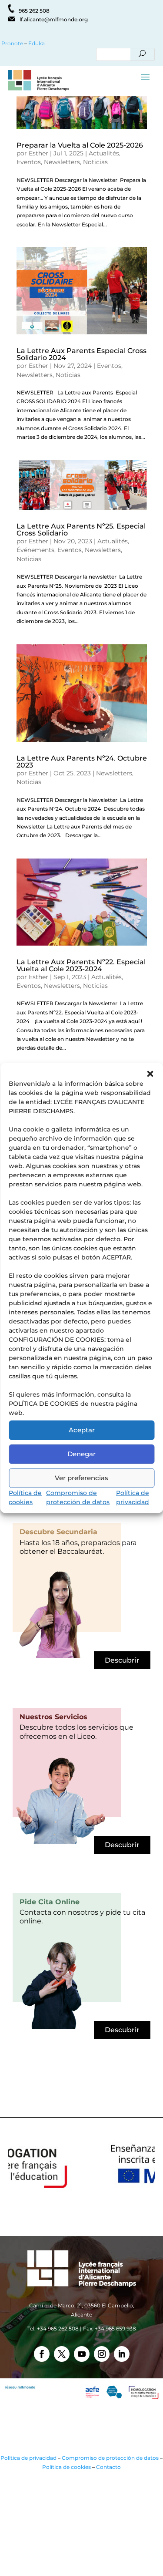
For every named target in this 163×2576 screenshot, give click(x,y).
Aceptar (82, 1430)
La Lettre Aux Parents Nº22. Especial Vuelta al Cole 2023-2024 (81, 965)
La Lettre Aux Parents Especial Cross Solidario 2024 (81, 354)
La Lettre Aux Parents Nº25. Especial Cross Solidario (81, 530)
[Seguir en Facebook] (42, 2354)
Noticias (95, 162)
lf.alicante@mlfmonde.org (54, 19)
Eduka (37, 43)
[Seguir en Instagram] (102, 2354)
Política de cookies (67, 2467)
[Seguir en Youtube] (82, 2354)
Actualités (104, 153)
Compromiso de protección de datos (110, 2458)
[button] (150, 1074)
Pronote (12, 43)
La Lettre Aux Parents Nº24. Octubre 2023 (82, 762)
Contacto (108, 2467)
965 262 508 (34, 11)
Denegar (81, 1454)
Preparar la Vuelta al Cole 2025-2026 (80, 145)
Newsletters (62, 162)
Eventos (29, 162)
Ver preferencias (81, 1478)
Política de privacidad (28, 2458)
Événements (35, 550)
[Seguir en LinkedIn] (122, 2354)
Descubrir (122, 1660)
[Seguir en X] (62, 2354)
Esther (38, 153)
